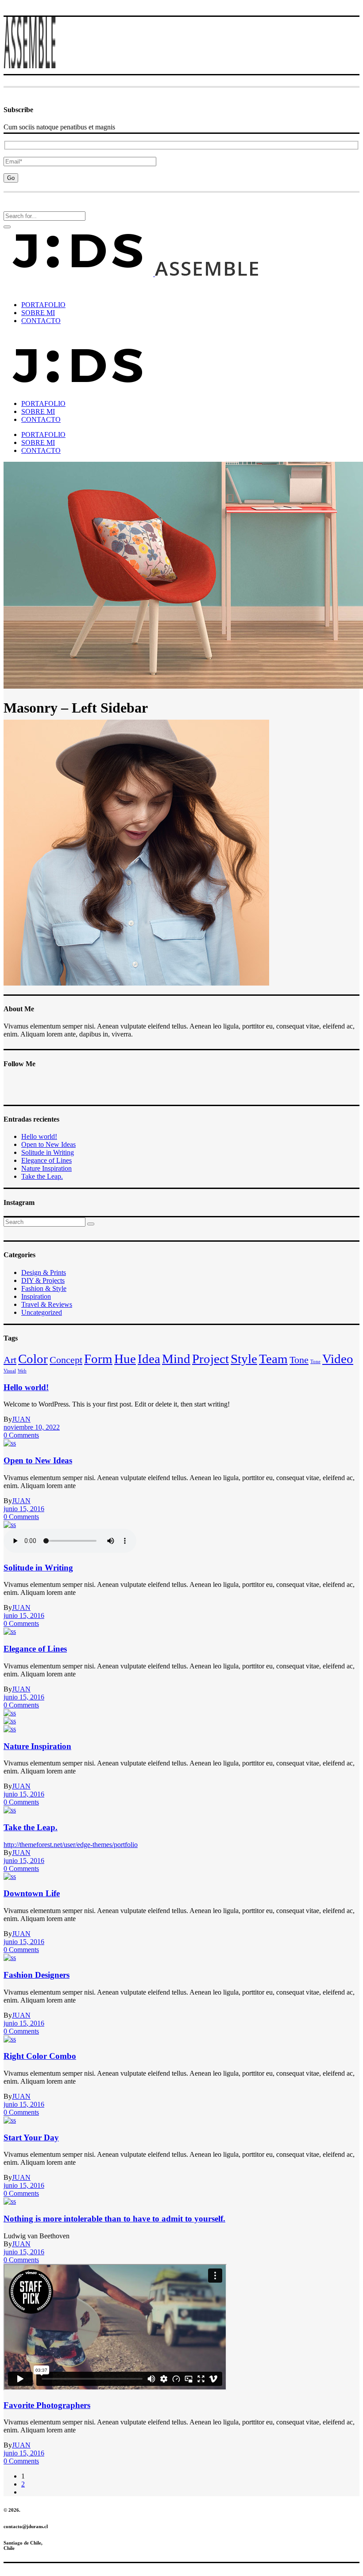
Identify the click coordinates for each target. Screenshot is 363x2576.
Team (273, 1359)
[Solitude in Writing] (10, 1525)
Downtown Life (32, 1893)
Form (98, 1359)
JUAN (21, 1419)
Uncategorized (42, 1312)
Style (244, 1359)
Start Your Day (31, 2138)
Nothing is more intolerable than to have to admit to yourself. (114, 2219)
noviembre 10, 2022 (32, 1427)
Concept (66, 1360)
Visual (10, 1371)
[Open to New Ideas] (10, 1443)
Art (10, 1360)
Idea (149, 1359)
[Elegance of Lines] (10, 1631)
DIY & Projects (43, 1280)
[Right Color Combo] (10, 2039)
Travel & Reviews (47, 1304)
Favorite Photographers (47, 2405)
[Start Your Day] (10, 2120)
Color (33, 1359)
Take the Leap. (42, 1176)
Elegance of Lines (46, 1160)
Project (210, 1359)
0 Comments (21, 1435)
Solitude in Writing (48, 1152)
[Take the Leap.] (10, 1810)
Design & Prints (44, 1272)
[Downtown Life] (10, 1876)
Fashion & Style (44, 1288)
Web (22, 1371)
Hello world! (39, 1136)
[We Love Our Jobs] (10, 2201)
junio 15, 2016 (24, 1509)
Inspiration (36, 1296)
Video (338, 1359)
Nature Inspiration (46, 1168)
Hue (125, 1359)
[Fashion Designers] (10, 1958)
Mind (176, 1359)
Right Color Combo (40, 2056)
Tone (299, 1360)
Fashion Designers (37, 1975)
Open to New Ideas (48, 1144)
